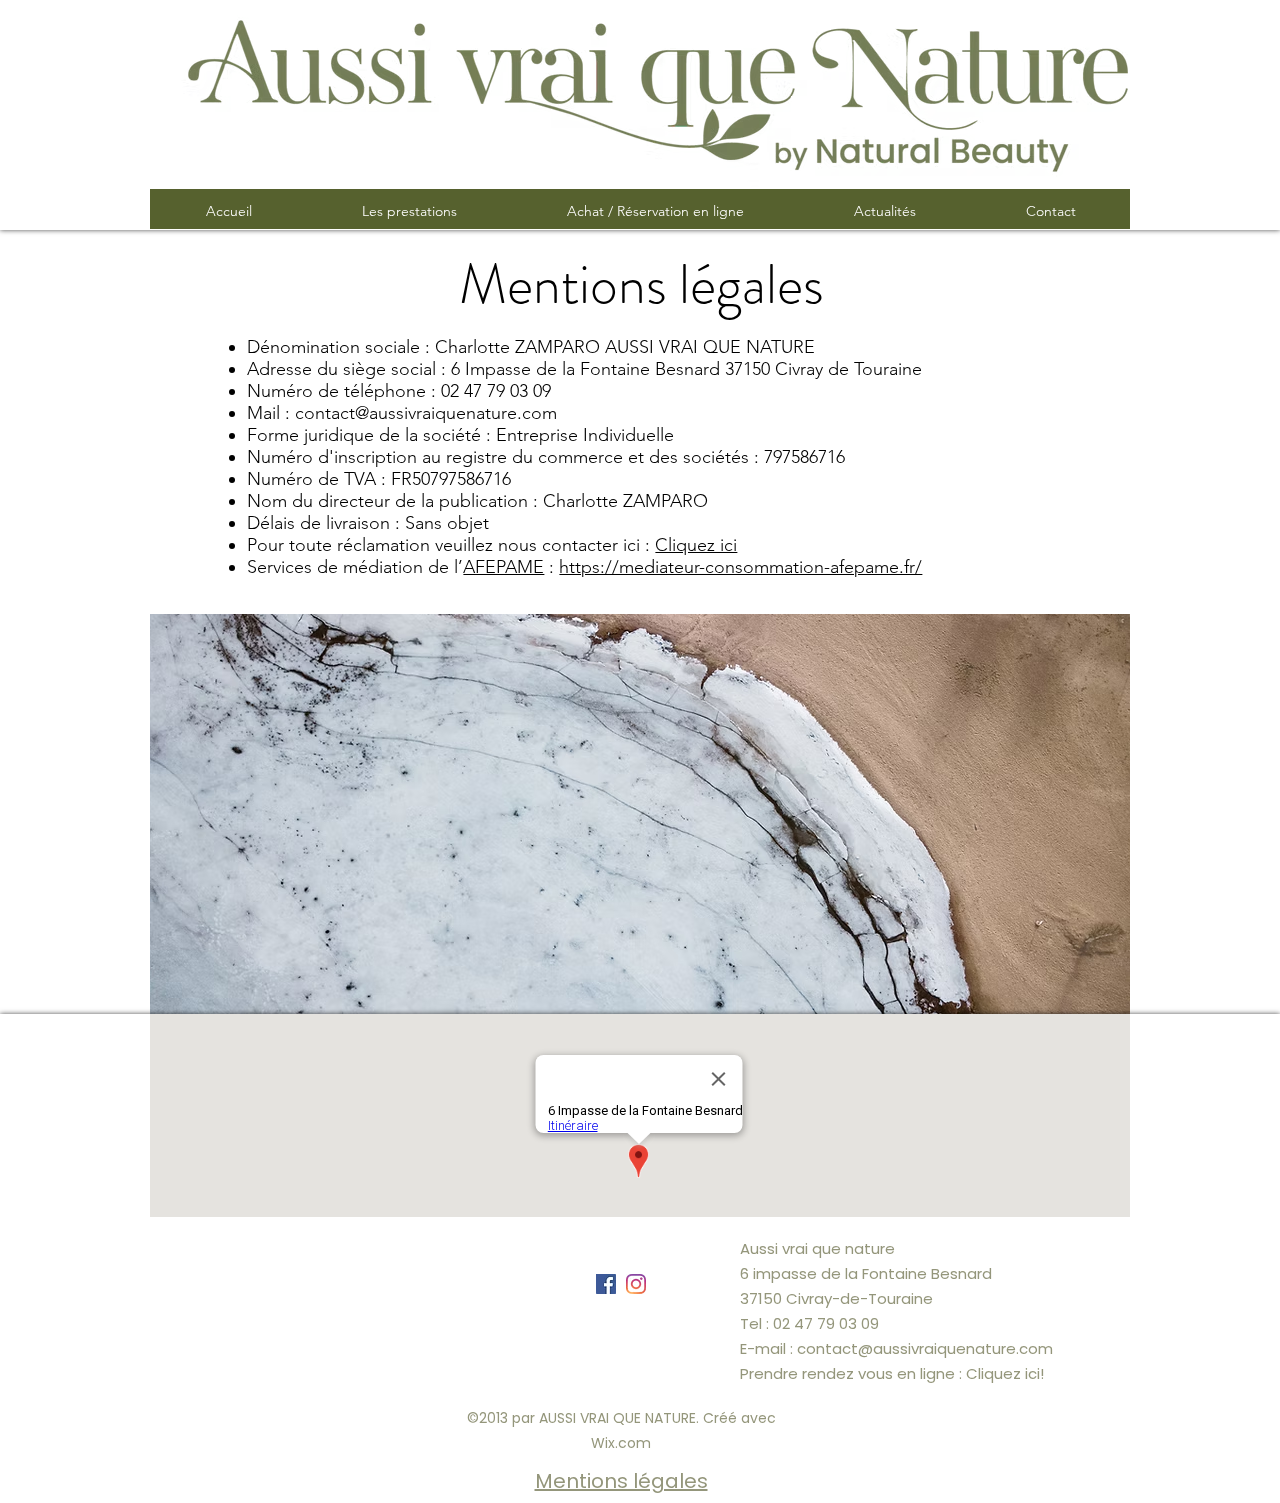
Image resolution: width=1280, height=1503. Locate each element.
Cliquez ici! (1005, 1373)
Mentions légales (621, 1481)
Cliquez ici (696, 545)
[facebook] (606, 1284)
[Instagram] (636, 1284)
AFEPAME (503, 567)
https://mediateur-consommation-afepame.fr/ (740, 567)
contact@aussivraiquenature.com (426, 413)
